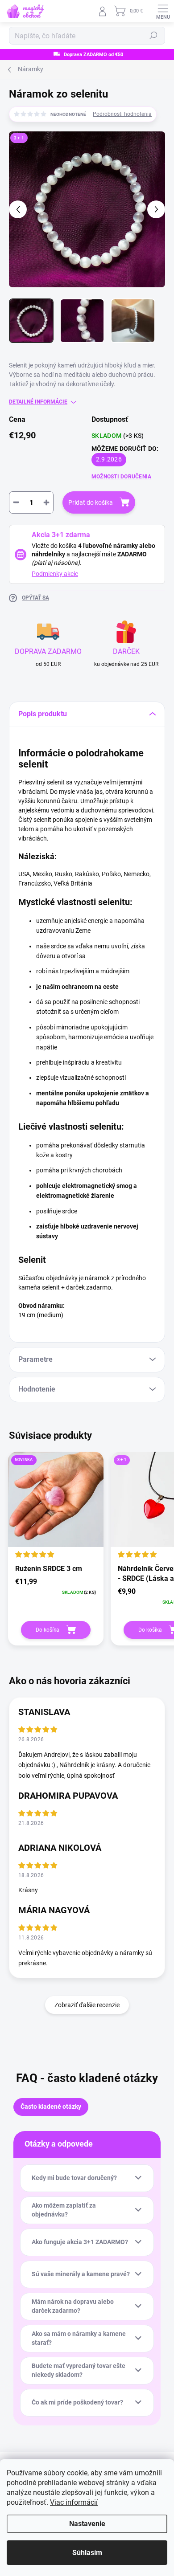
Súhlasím (87, 2553)
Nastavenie (87, 2524)
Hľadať (153, 36)
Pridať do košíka (91, 502)
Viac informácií (74, 2502)
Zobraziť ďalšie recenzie (87, 2005)
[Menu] (163, 11)
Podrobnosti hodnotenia (122, 114)
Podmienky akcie (55, 574)
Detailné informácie (38, 402)
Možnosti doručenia (121, 477)
